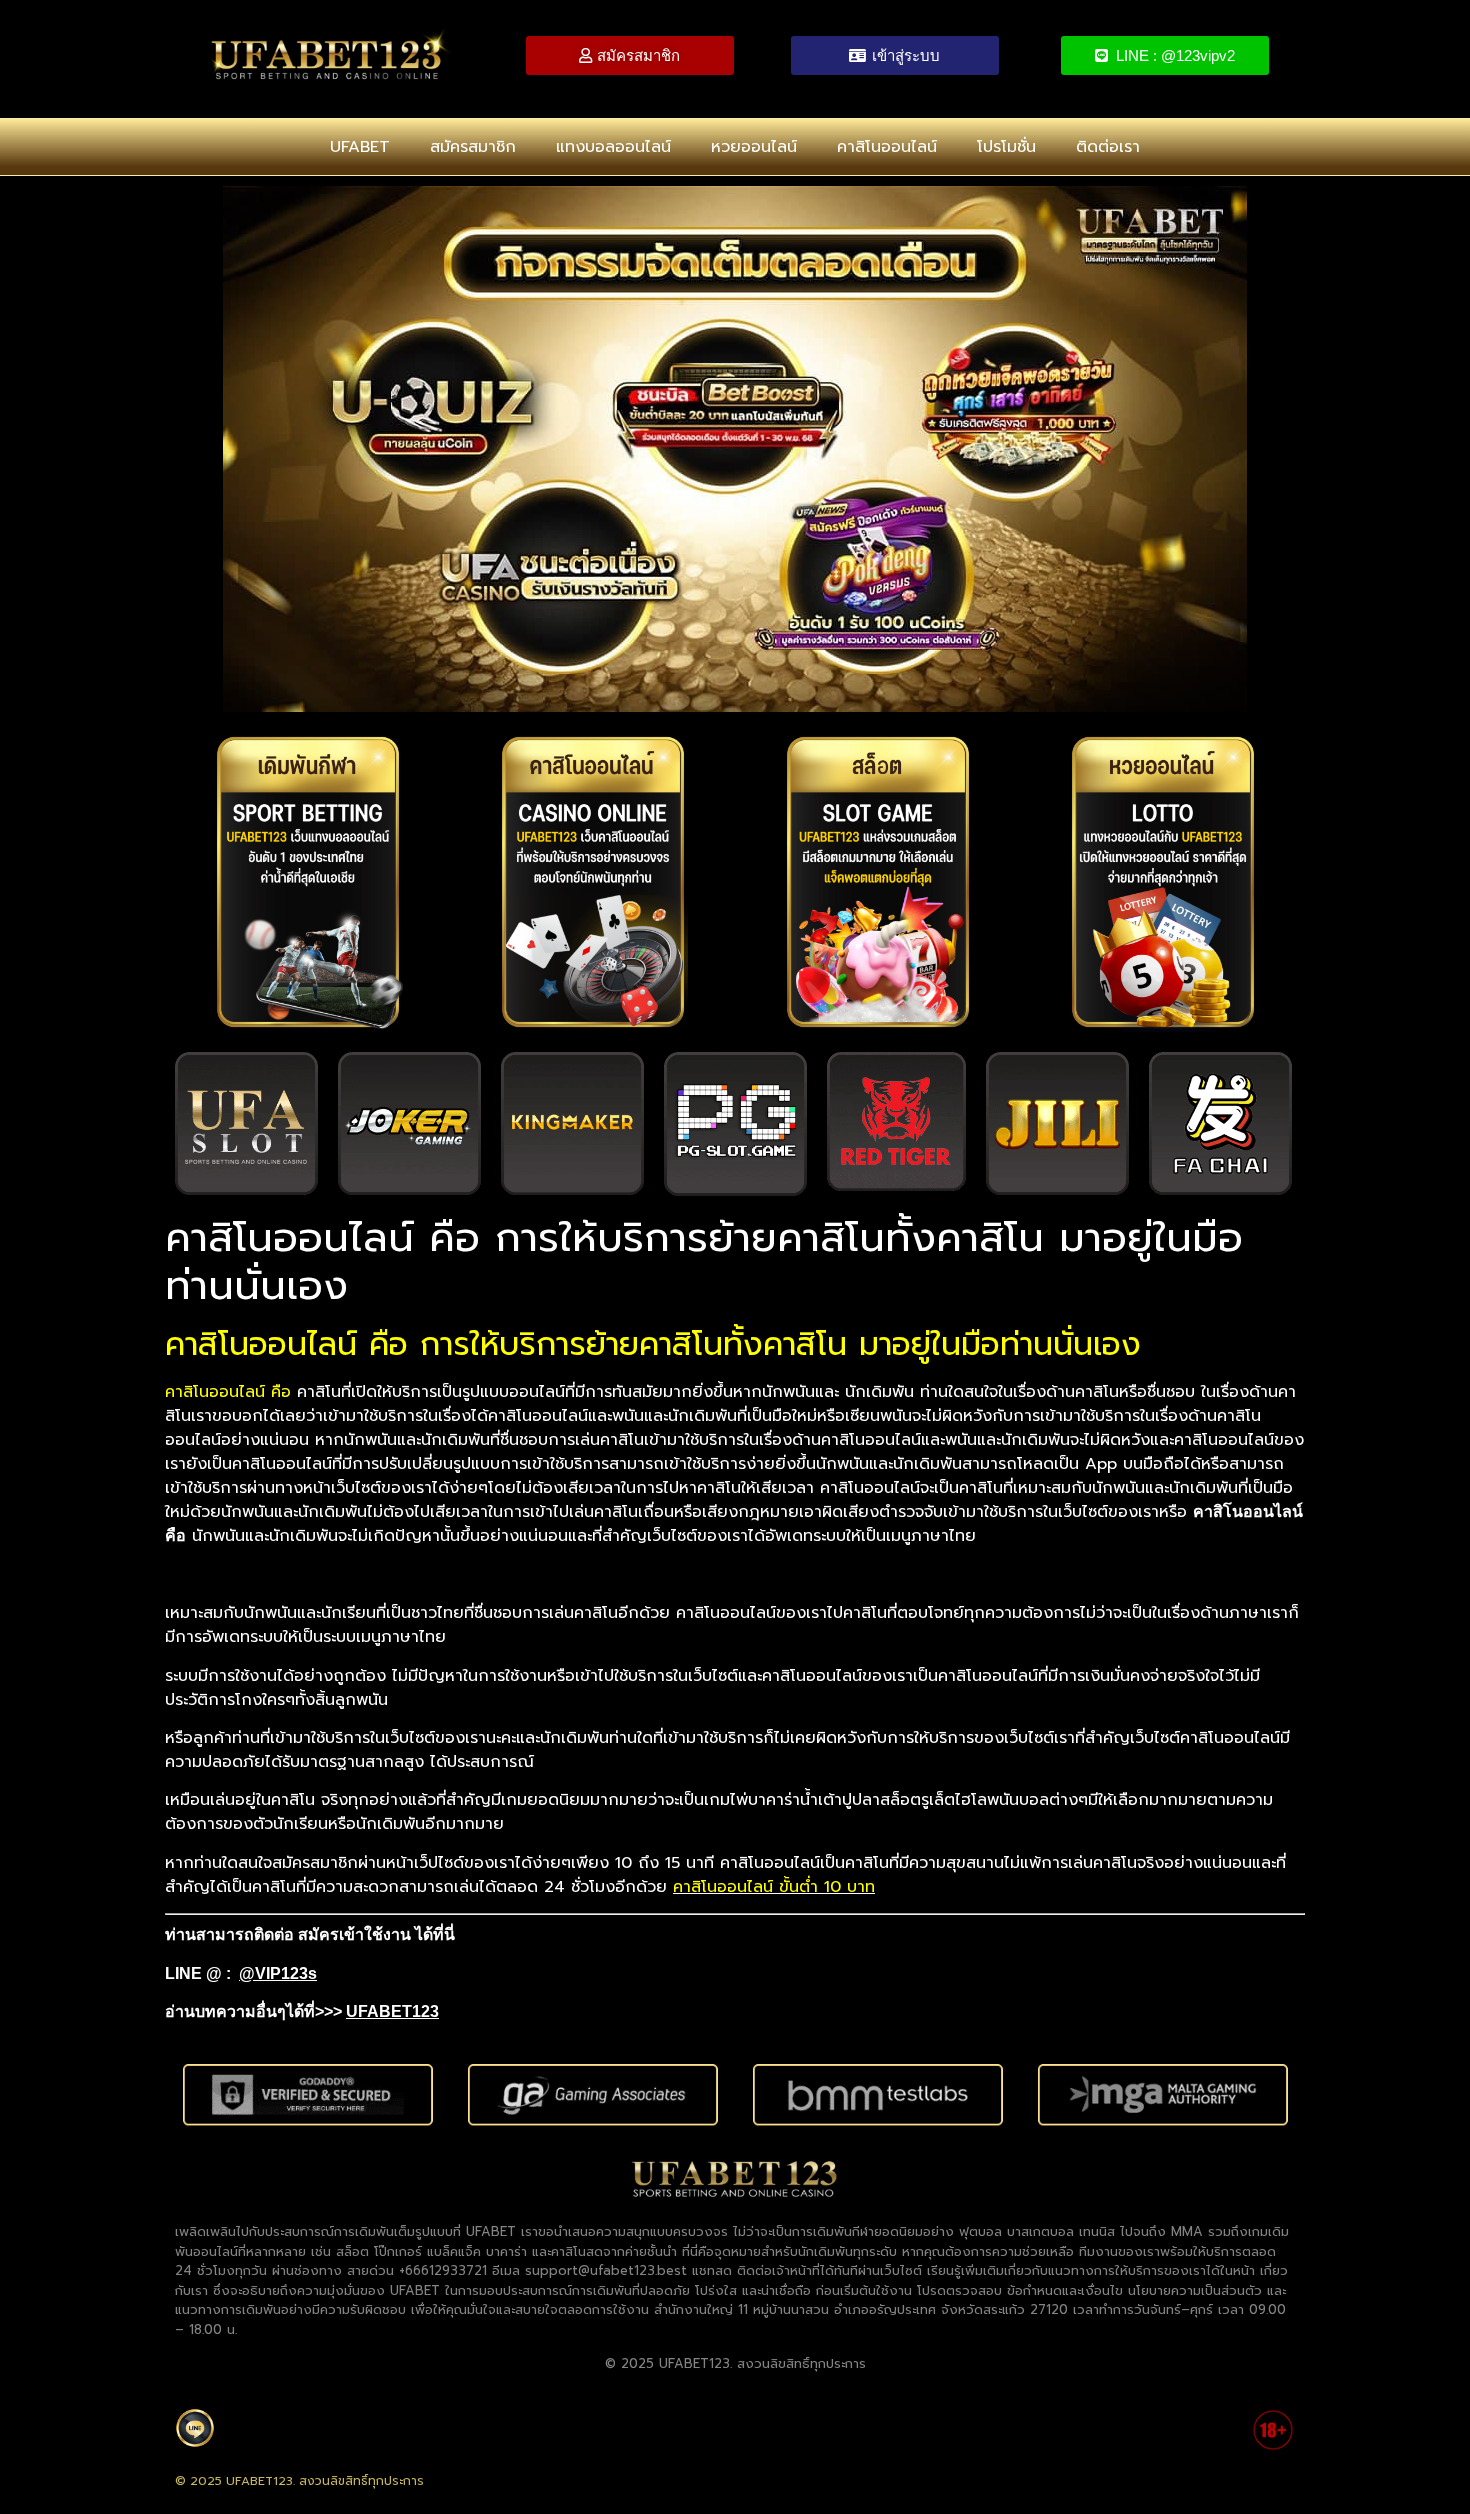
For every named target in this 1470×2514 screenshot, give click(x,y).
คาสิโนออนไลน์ (887, 147)
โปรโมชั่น (1006, 147)
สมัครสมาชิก (473, 147)
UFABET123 (392, 2011)
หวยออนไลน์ (754, 147)
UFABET (360, 147)
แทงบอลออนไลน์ (613, 147)
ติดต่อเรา (1108, 147)
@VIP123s (278, 1973)
